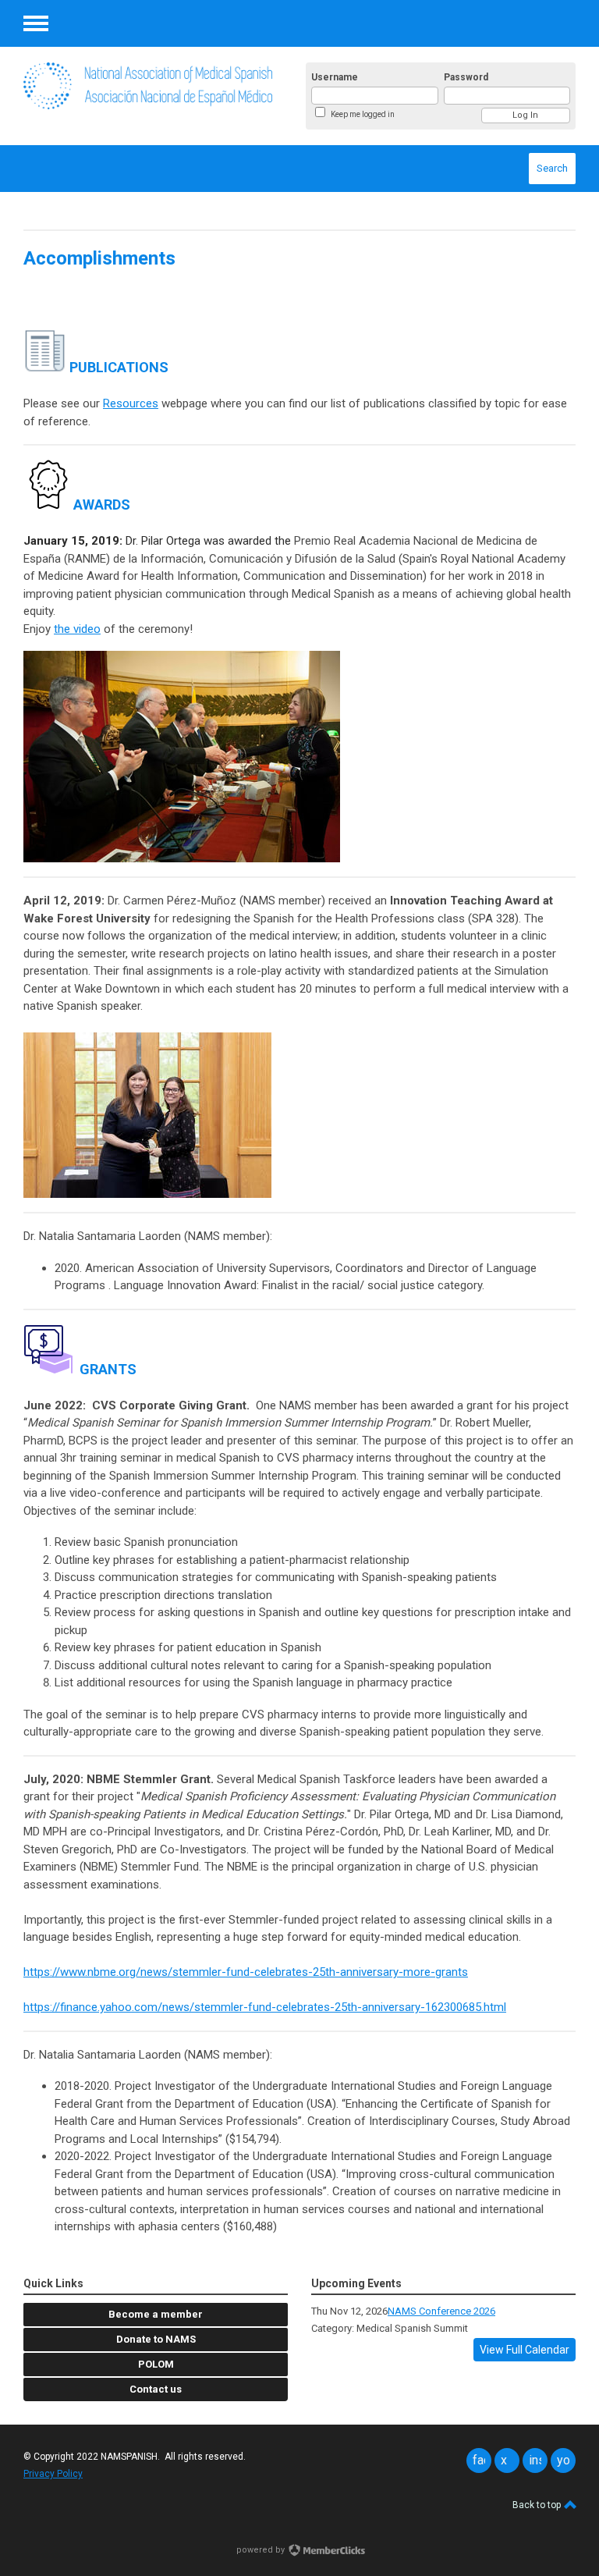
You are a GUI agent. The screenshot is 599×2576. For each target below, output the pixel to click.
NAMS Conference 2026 (441, 2311)
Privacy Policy (53, 2474)
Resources (131, 403)
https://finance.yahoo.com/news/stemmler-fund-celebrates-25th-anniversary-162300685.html (265, 2007)
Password (466, 77)
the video (77, 629)
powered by (262, 2550)
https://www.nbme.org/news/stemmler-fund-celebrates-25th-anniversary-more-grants (246, 1972)
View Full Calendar (525, 2350)
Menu (36, 23)
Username (335, 77)
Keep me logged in (363, 114)
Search (552, 168)
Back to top (538, 2505)
